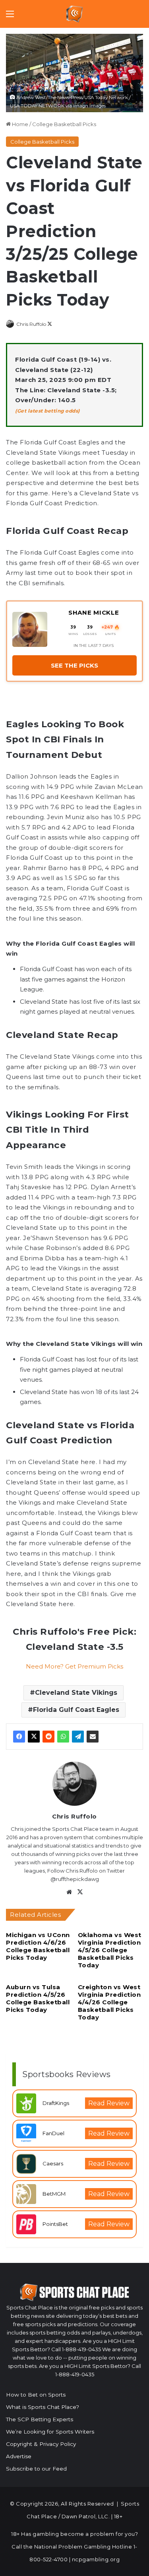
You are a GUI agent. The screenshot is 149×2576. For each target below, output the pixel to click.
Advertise (19, 2456)
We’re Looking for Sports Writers (50, 2432)
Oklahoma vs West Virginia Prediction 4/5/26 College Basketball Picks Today (110, 1950)
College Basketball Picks (64, 124)
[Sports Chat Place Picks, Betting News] (74, 14)
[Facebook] (19, 1737)
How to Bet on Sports (36, 2395)
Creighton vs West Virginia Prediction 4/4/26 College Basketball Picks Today (109, 2002)
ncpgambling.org (96, 2559)
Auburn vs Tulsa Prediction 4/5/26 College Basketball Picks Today (38, 1998)
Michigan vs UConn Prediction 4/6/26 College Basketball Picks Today (38, 1946)
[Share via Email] (93, 1737)
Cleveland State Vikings (76, 1693)
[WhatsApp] (63, 1737)
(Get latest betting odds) (47, 411)
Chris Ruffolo (31, 324)
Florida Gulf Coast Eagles (76, 1710)
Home (19, 124)
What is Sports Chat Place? (43, 2407)
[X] (34, 1737)
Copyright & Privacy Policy (41, 2444)
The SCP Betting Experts (40, 2419)
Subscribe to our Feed (36, 2469)
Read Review (109, 2103)
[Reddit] (48, 1737)
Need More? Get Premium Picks (74, 1666)
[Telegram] (78, 1737)
